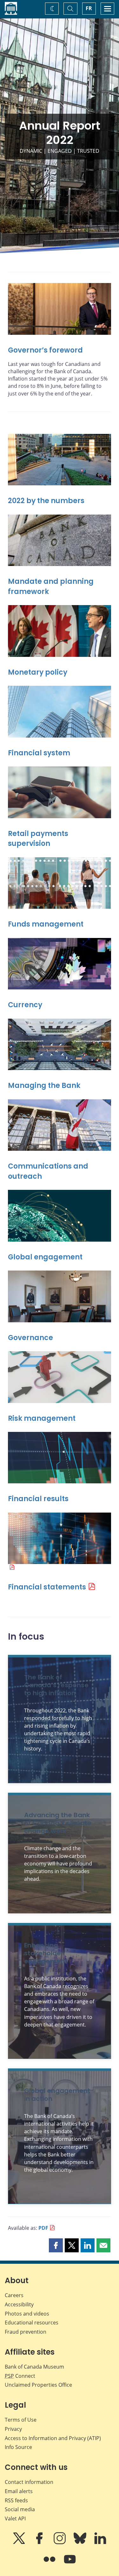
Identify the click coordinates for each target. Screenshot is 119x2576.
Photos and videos (27, 2314)
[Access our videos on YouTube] (70, 2564)
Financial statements (47, 1587)
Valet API (15, 2519)
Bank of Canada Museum (34, 2367)
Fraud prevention (26, 2332)
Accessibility (19, 2304)
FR (89, 8)
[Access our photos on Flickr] (50, 2564)
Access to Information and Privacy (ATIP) (53, 2438)
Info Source (18, 2447)
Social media (20, 2509)
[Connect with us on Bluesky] (81, 2543)
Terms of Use (21, 2420)
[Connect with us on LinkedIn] (100, 2543)
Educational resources (32, 2323)
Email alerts (19, 2491)
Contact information (29, 2482)
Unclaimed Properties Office (38, 2385)
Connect (20, 2376)
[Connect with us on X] (20, 2543)
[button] (56, 2245)
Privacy (13, 2429)
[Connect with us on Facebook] (40, 2543)
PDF (43, 2228)
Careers (14, 2295)
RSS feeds (16, 2500)
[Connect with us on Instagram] (60, 2543)
